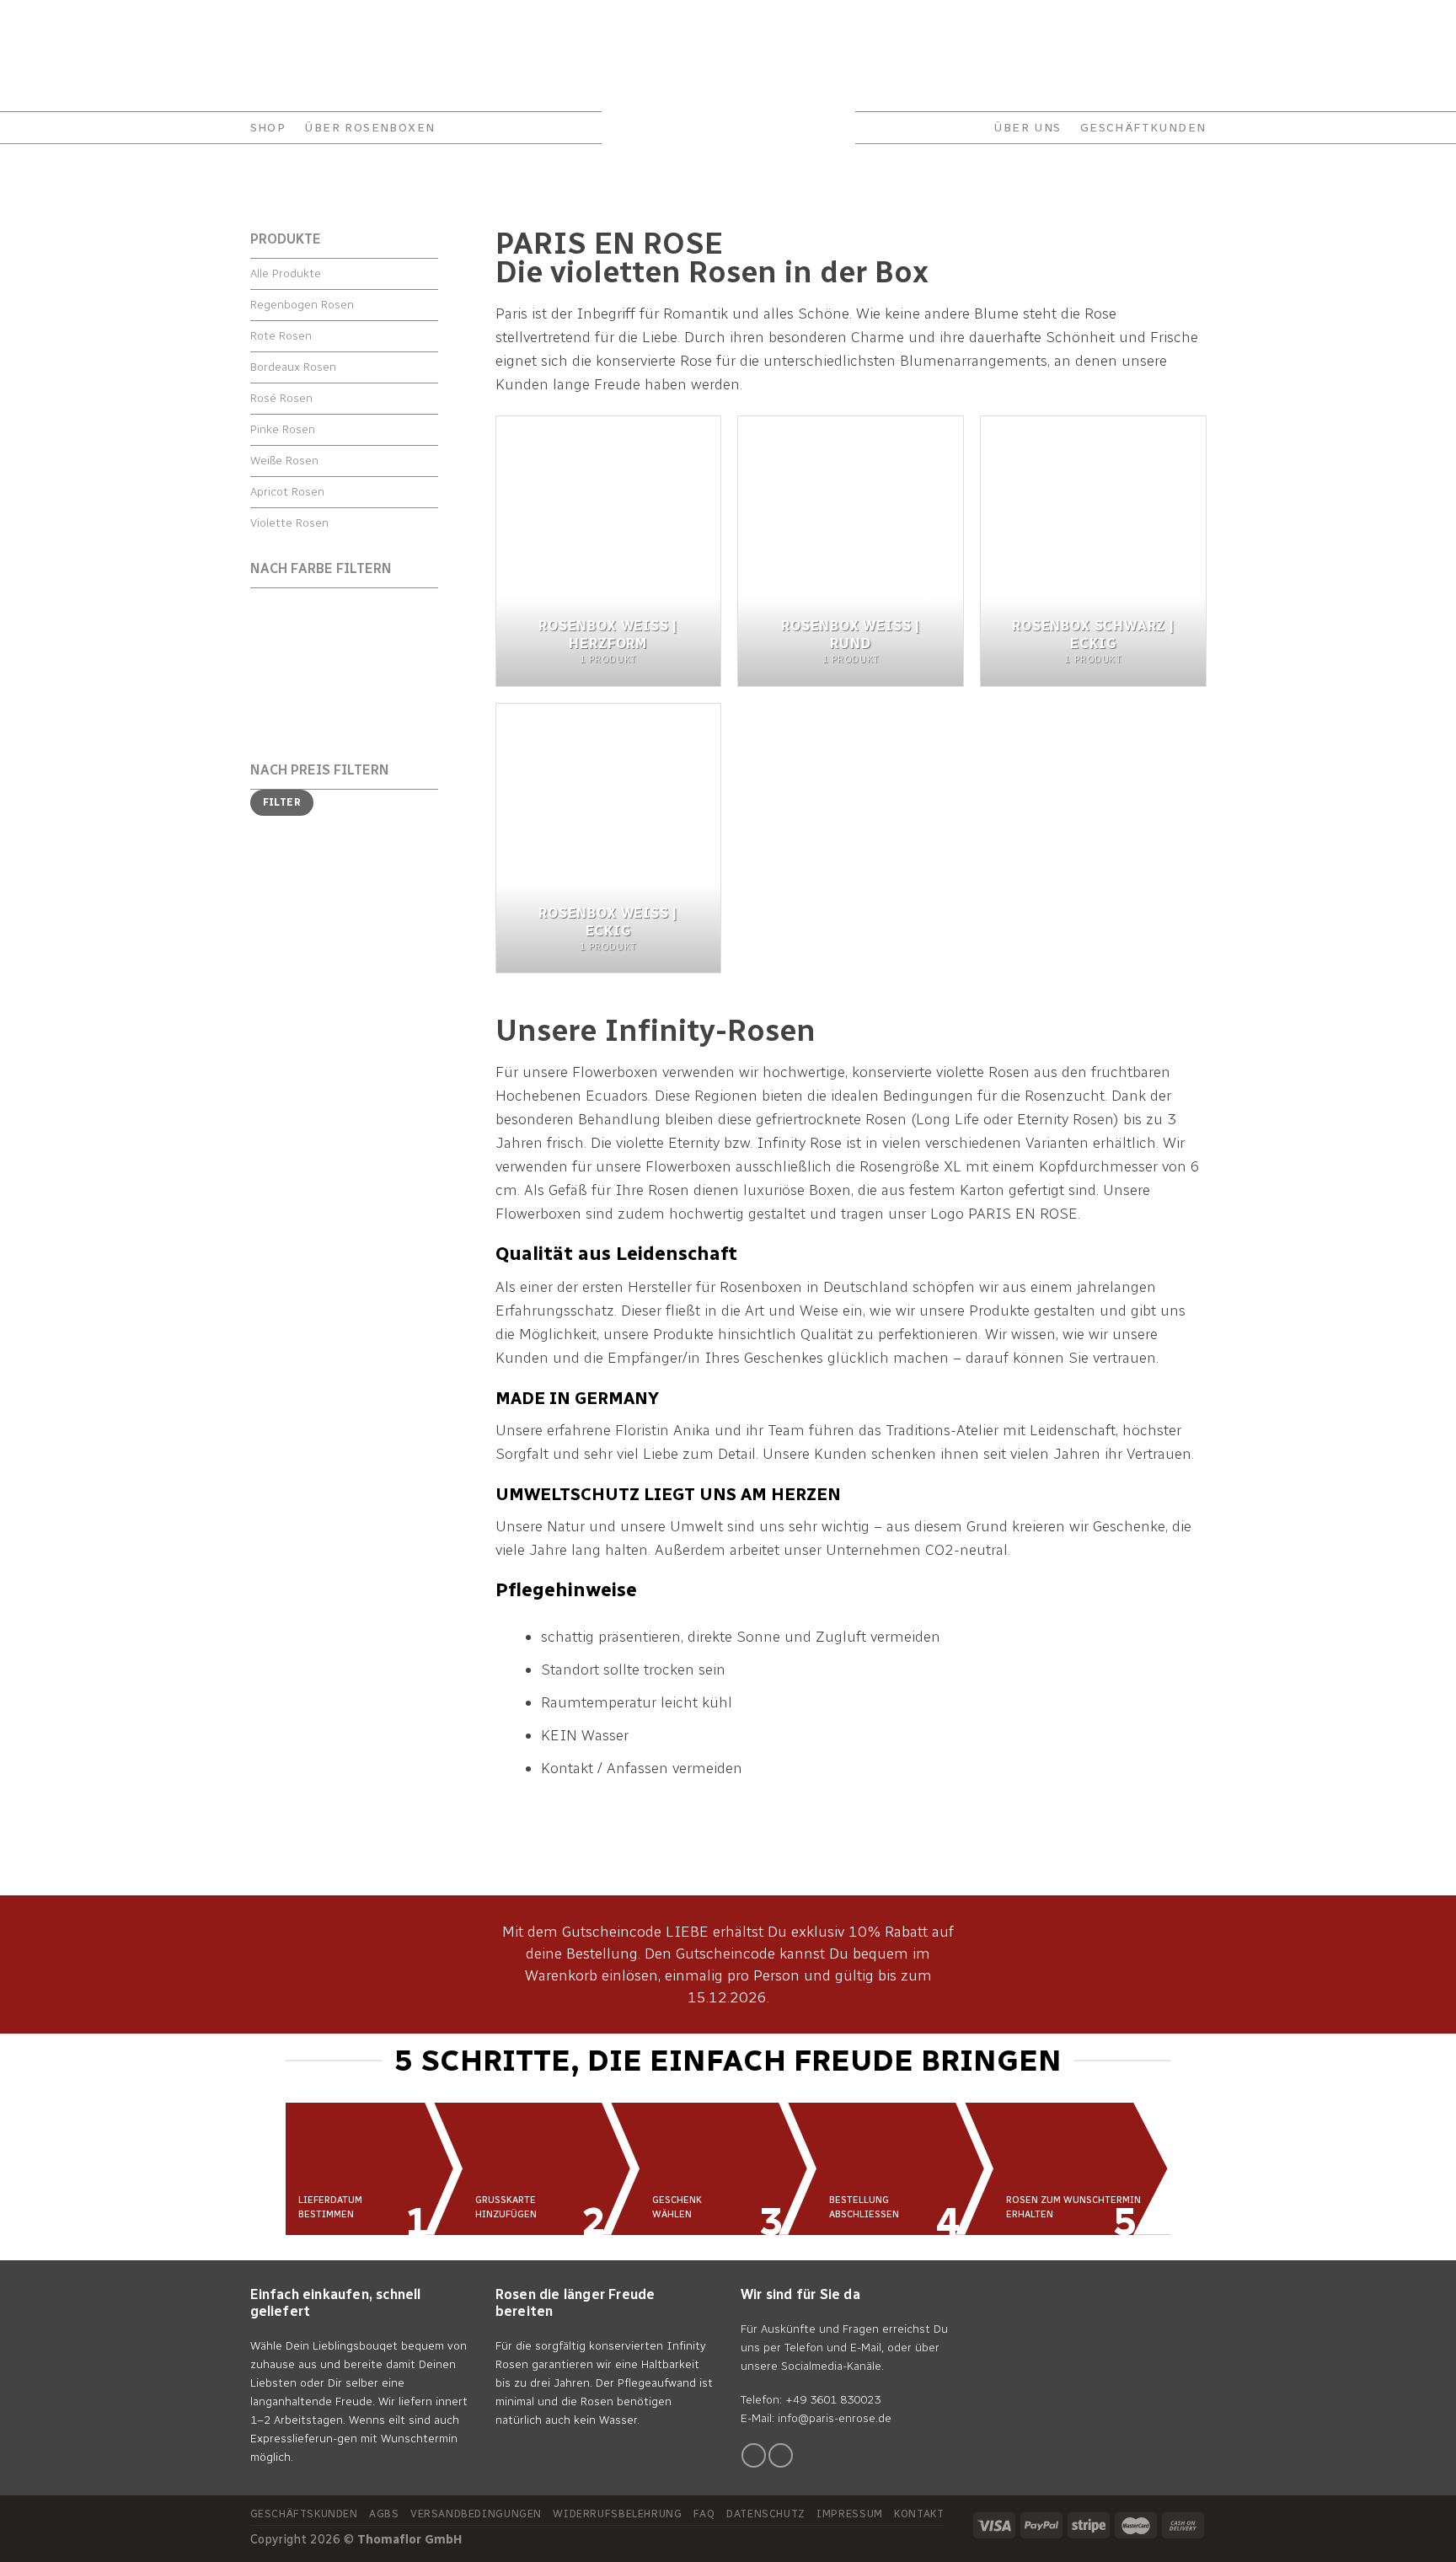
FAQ (388, 21)
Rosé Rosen (281, 398)
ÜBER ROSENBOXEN (369, 128)
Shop (268, 128)
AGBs (384, 2514)
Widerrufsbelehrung (617, 2514)
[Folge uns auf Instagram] (781, 2455)
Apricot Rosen (287, 492)
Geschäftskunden (304, 2514)
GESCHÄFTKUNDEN (1143, 128)
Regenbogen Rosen (302, 305)
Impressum (850, 2514)
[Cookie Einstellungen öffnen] (37, 2541)
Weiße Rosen (284, 461)
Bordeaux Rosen (293, 367)
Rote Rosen (281, 336)
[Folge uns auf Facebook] (754, 2455)
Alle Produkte (286, 273)
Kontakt (273, 21)
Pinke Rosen (283, 429)
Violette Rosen (289, 523)
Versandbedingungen (476, 2514)
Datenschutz (766, 2514)
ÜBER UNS (1027, 128)
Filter (282, 802)
